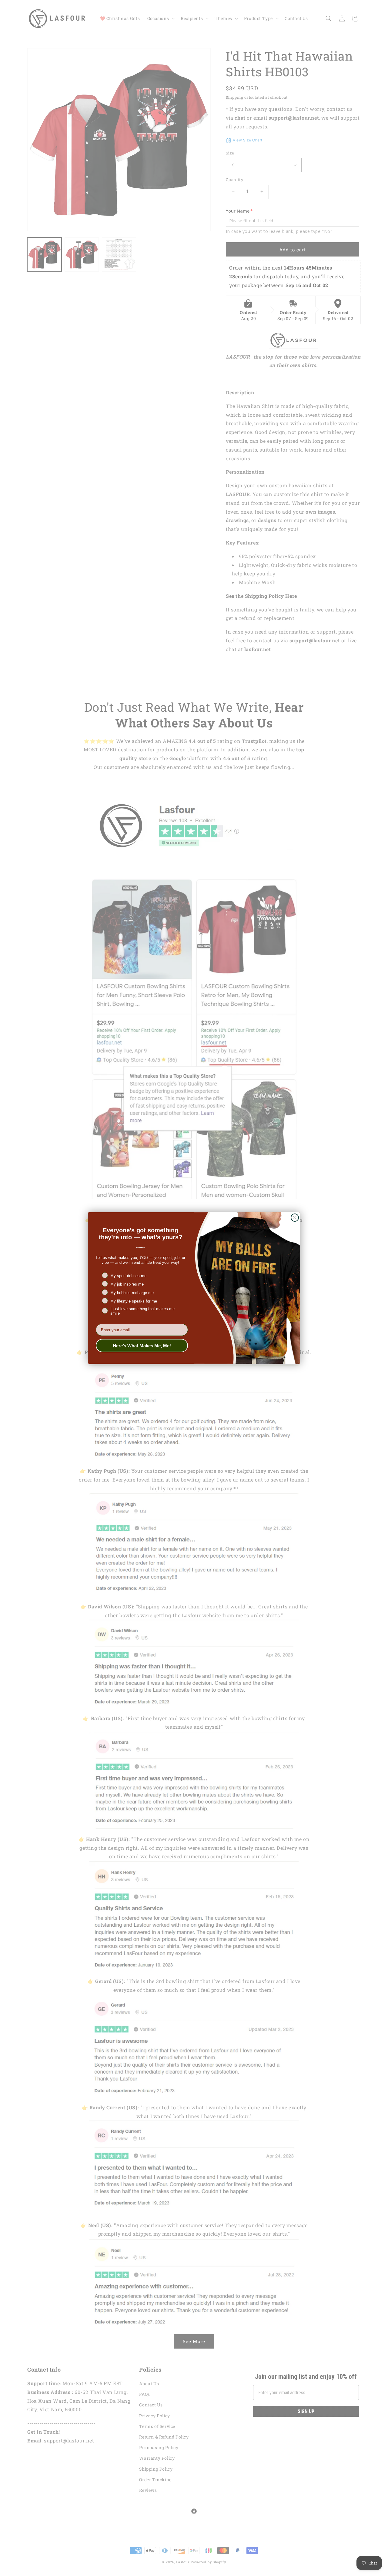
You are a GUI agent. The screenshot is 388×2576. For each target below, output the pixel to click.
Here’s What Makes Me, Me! (142, 1346)
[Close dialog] (295, 1218)
